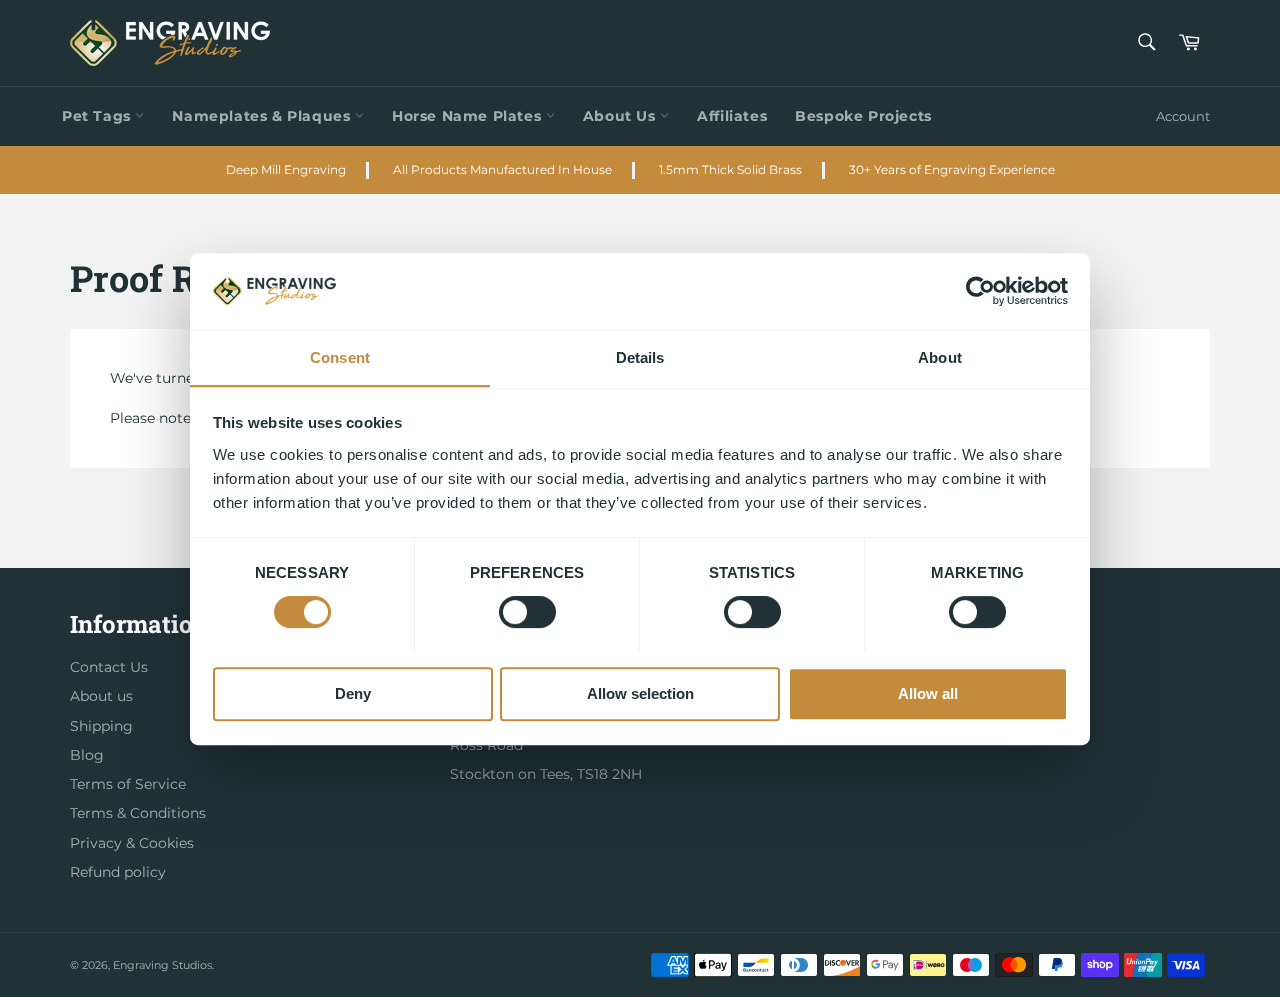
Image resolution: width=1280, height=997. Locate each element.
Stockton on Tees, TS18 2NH (546, 774)
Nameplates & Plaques (263, 116)
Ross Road (486, 745)
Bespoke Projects (863, 116)
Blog (87, 755)
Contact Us (109, 667)
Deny (353, 692)
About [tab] (940, 357)
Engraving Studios (162, 965)
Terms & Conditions (138, 813)
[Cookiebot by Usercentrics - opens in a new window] (980, 291)
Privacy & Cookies (132, 843)
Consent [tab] (340, 357)
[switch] (527, 612)
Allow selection (640, 692)
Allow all (928, 692)
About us (101, 696)
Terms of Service (128, 784)
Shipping (101, 726)
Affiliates (732, 116)
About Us (621, 116)
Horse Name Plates (469, 116)
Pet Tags (98, 116)
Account (1183, 116)
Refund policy (118, 872)
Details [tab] (640, 357)
